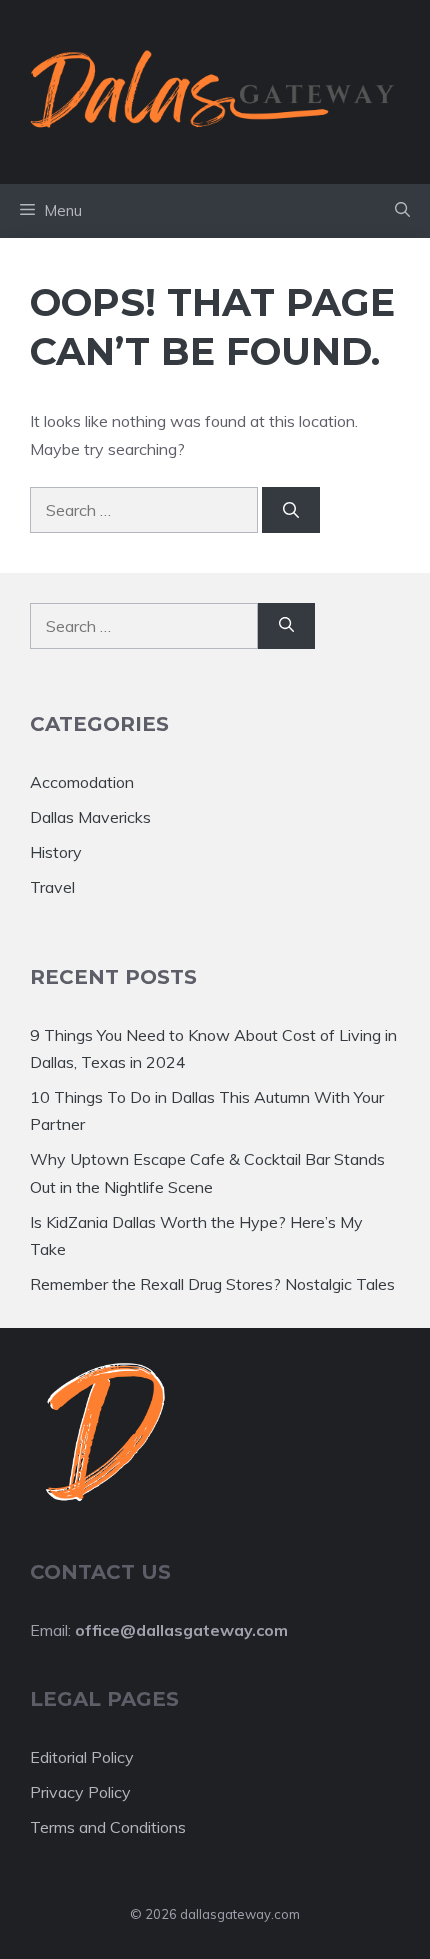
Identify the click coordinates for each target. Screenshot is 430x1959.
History (56, 852)
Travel (52, 887)
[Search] (291, 510)
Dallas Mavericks (90, 817)
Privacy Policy (80, 1792)
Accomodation (82, 782)
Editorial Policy (82, 1757)
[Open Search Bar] (402, 211)
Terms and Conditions (108, 1827)
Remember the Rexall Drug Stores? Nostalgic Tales (212, 1284)
